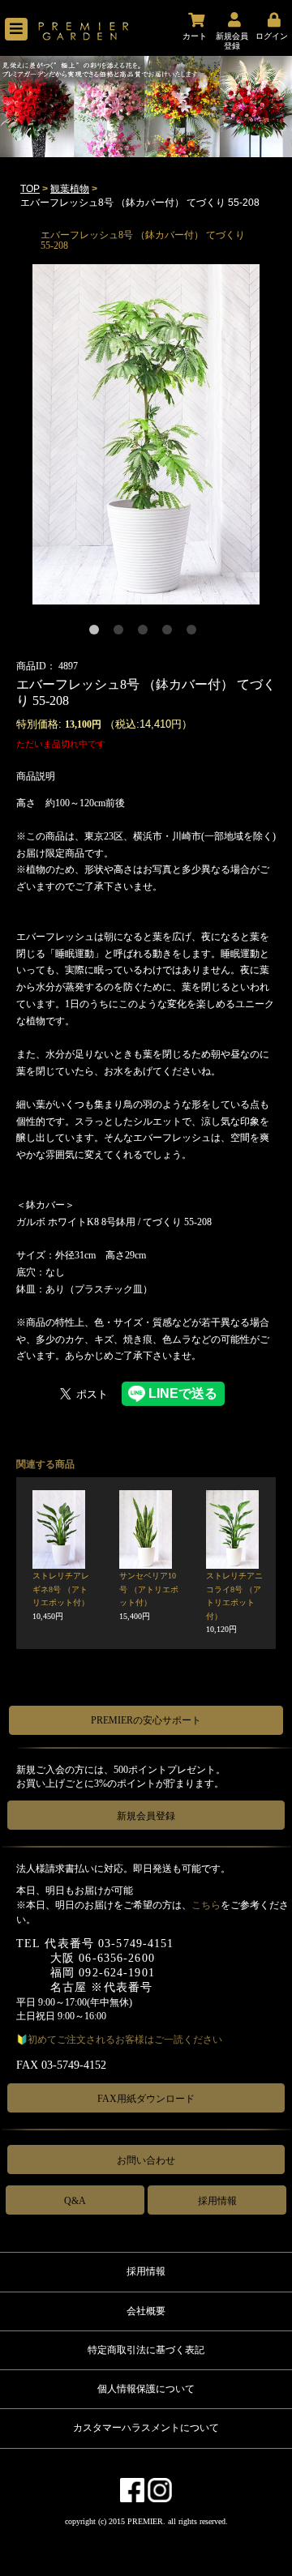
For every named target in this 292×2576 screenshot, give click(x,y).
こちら (206, 1905)
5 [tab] (195, 633)
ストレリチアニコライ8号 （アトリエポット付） (234, 1602)
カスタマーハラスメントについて (146, 2428)
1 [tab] (97, 633)
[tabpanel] (146, 434)
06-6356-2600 (116, 1958)
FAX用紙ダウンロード (146, 2099)
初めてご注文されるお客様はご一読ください (125, 2040)
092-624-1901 (116, 1973)
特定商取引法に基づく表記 (146, 2350)
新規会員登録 (146, 1816)
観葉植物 (70, 189)
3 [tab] (146, 633)
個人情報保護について (146, 2389)
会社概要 (146, 2311)
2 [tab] (122, 633)
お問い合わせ (146, 2160)
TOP (30, 189)
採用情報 (217, 2201)
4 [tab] (170, 633)
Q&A (75, 2201)
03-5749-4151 (136, 1944)
